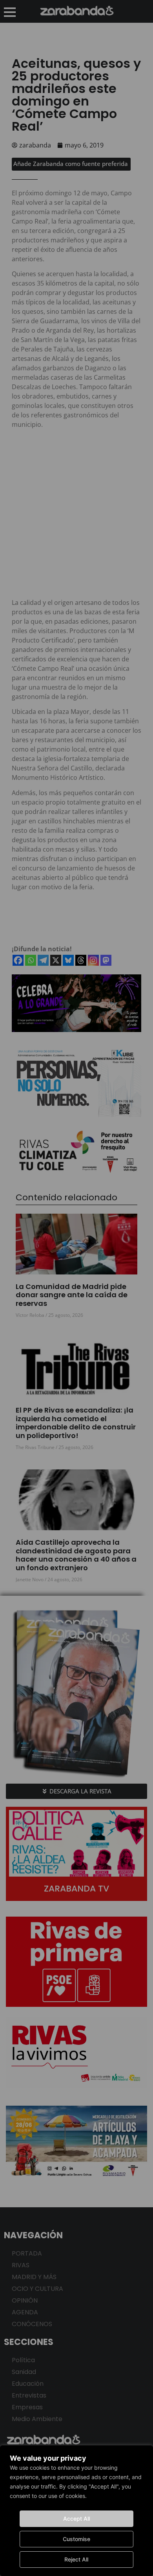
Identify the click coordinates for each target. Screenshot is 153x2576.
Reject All (76, 2559)
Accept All (76, 2519)
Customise (76, 2539)
